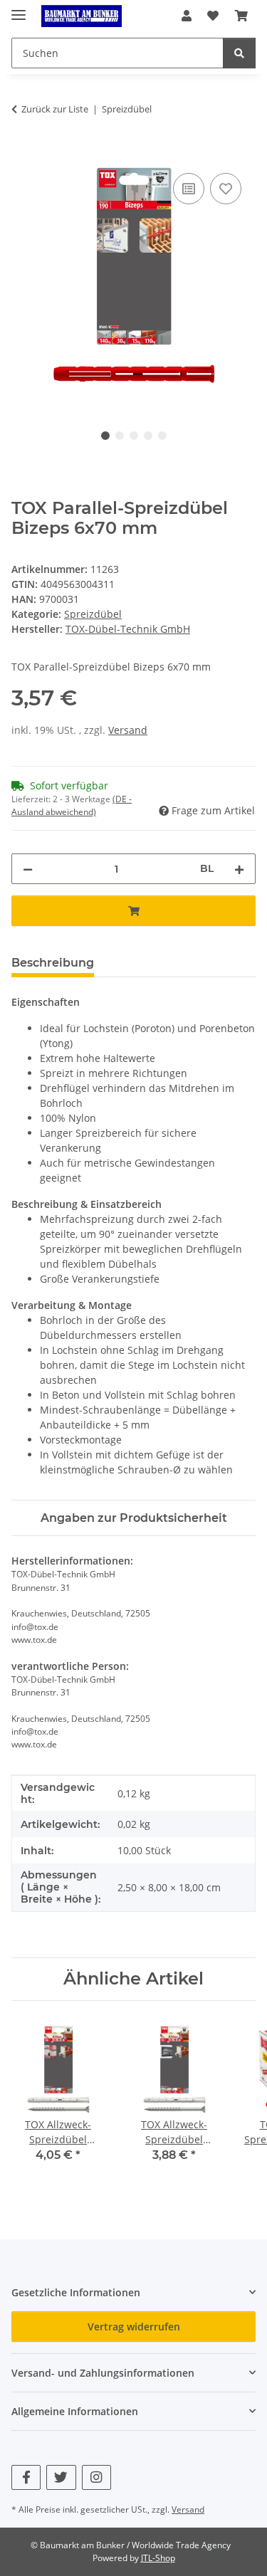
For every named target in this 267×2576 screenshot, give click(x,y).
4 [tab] (148, 436)
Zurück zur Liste (55, 109)
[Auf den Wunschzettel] (226, 189)
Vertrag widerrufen (134, 2327)
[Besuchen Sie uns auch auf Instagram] (96, 2477)
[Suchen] (239, 53)
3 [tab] (134, 436)
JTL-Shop (158, 2558)
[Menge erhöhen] (239, 869)
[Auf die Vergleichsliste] (189, 189)
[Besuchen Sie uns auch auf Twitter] (61, 2477)
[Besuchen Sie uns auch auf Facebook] (26, 2477)
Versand (128, 730)
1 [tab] (105, 436)
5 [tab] (162, 436)
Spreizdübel (93, 614)
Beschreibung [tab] (53, 963)
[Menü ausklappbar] (19, 9)
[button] (187, 16)
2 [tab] (120, 436)
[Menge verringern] (28, 869)
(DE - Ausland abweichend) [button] (72, 805)
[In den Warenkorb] (23, 154)
